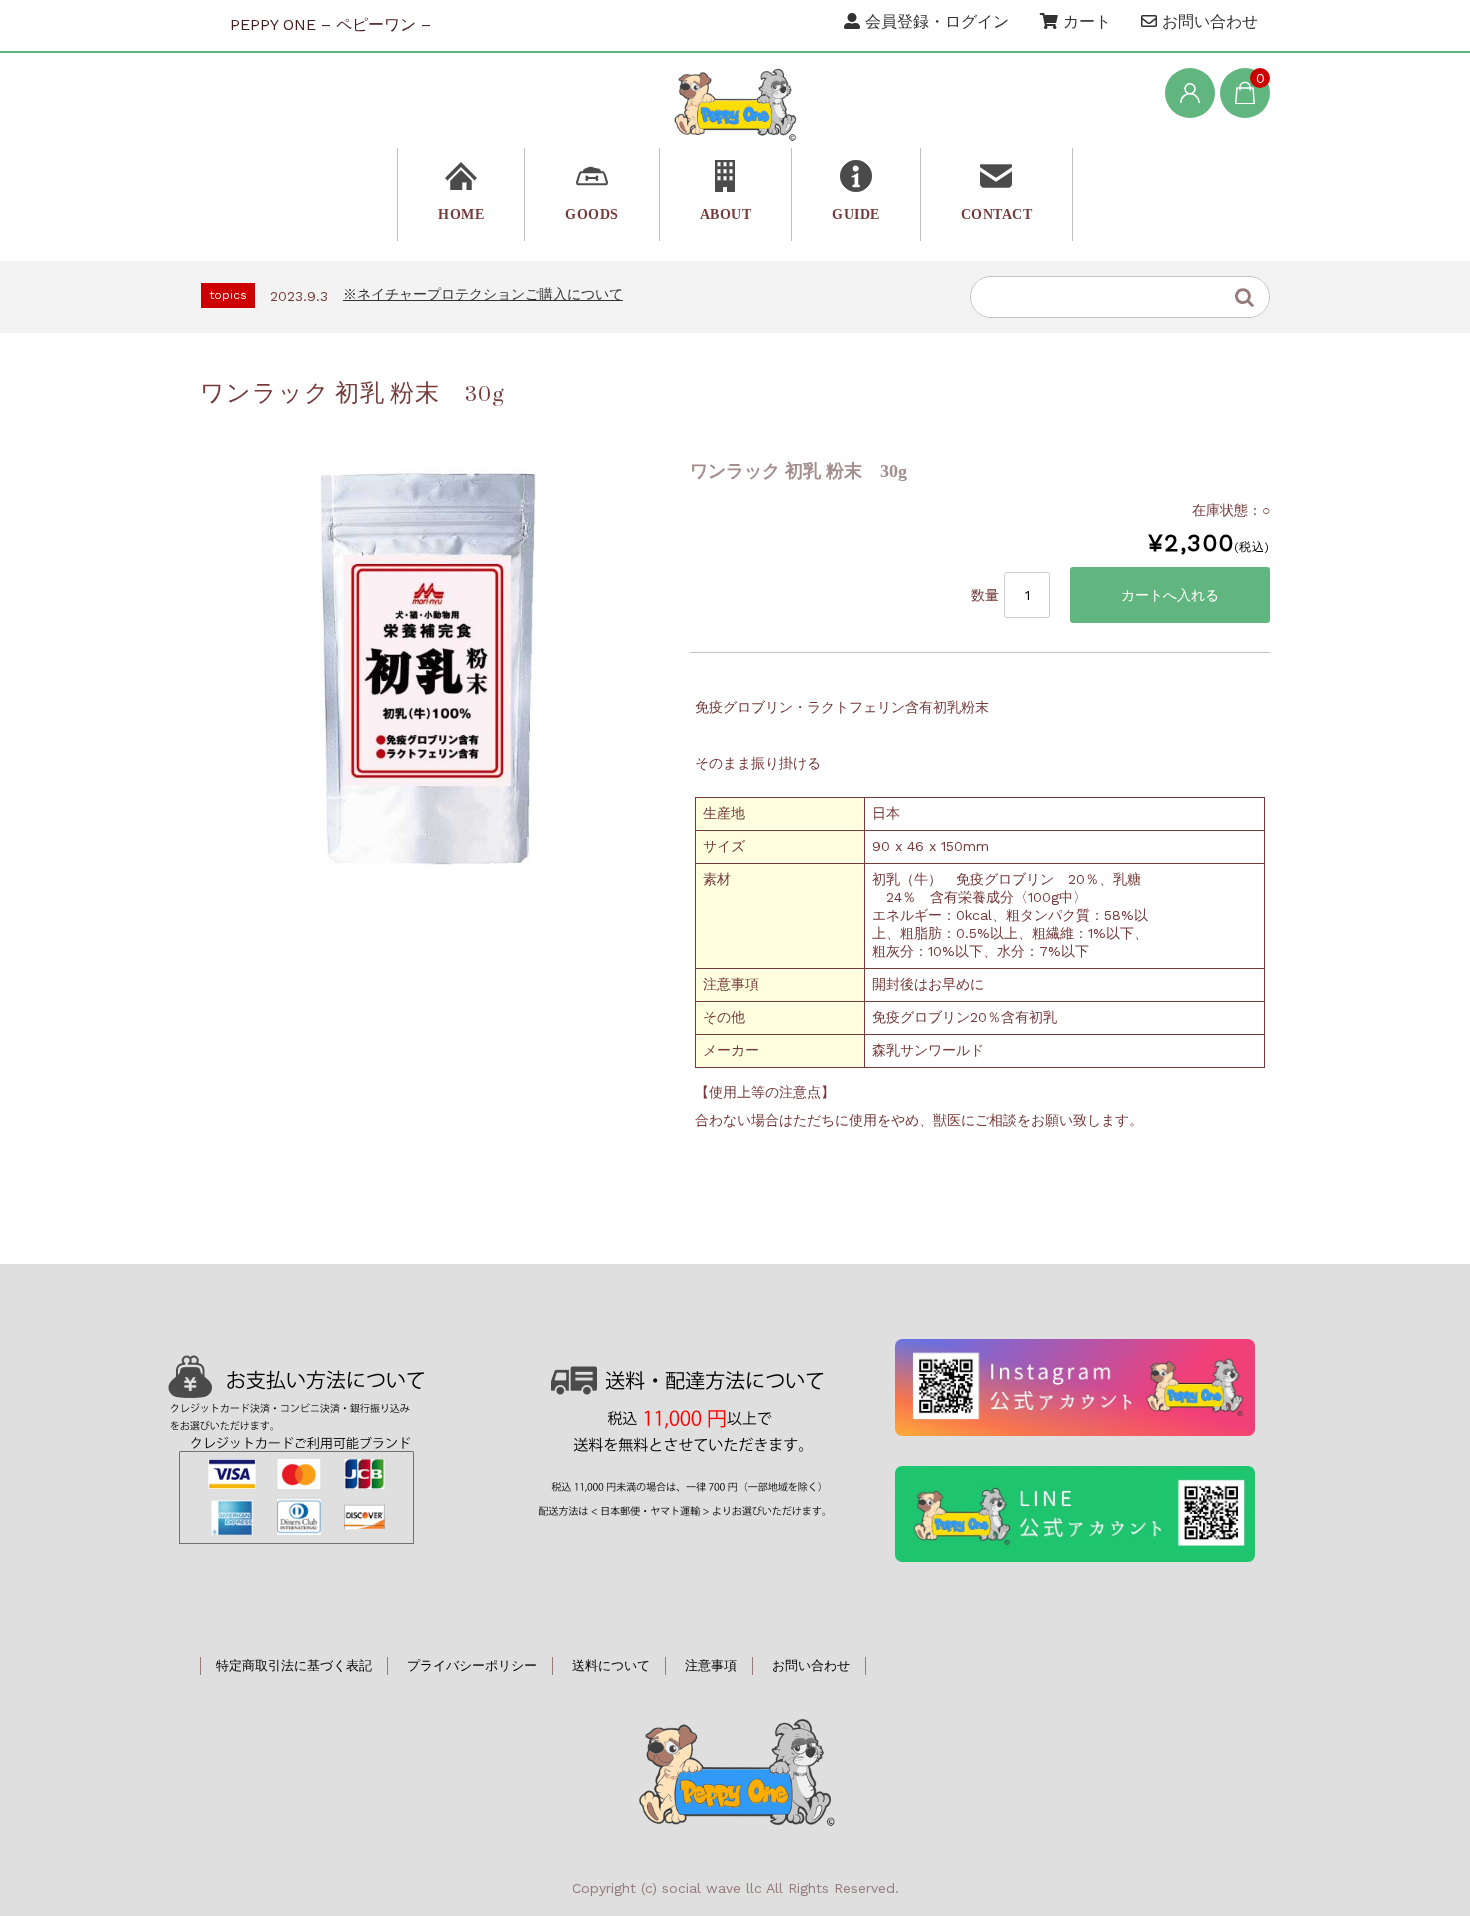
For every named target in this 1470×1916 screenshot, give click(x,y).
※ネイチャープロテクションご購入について (483, 294)
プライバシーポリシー (472, 1665)
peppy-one (735, 1769)
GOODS (592, 214)
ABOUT (726, 214)
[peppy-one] (735, 103)
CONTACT (997, 214)
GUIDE (856, 214)
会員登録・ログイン (934, 21)
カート (1084, 21)
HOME (461, 214)
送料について (611, 1665)
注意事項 (711, 1665)
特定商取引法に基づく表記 (294, 1665)
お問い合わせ (1207, 21)
